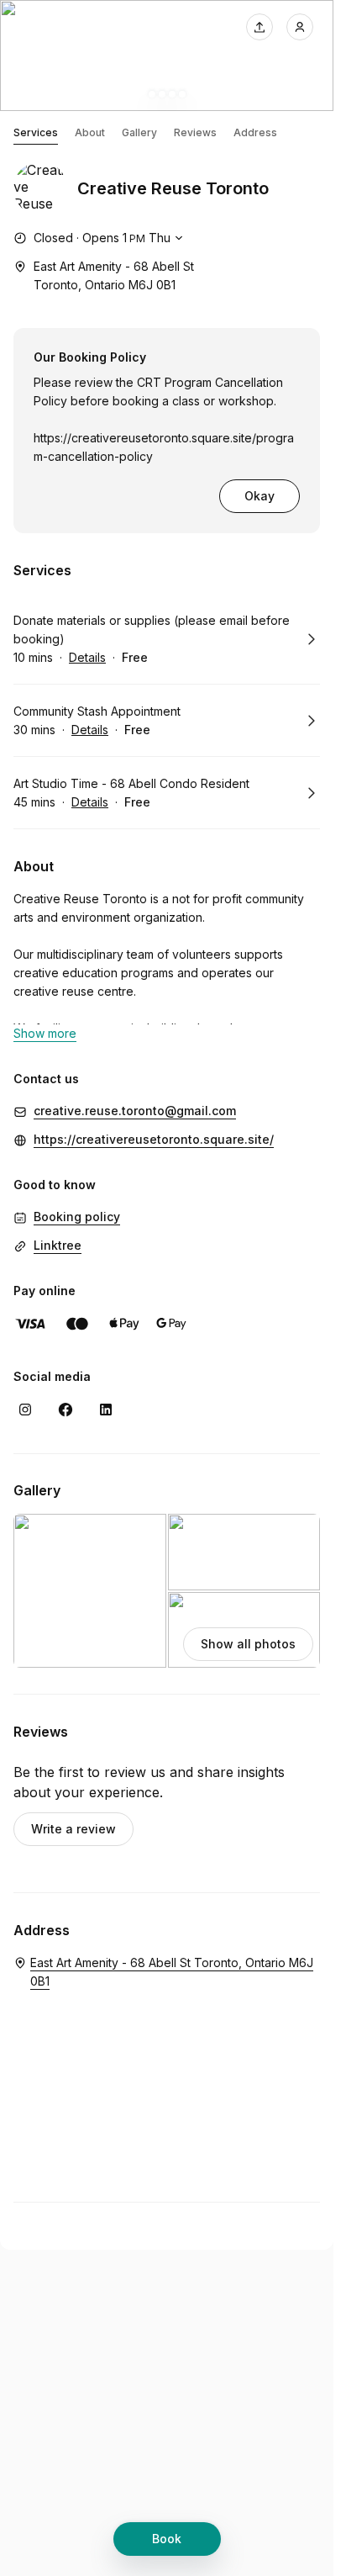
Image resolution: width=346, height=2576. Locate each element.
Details (87, 657)
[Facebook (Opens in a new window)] (66, 1410)
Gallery (139, 132)
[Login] (300, 27)
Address (255, 132)
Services (36, 132)
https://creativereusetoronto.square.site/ (154, 1139)
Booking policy (77, 1217)
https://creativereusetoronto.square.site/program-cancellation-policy (164, 447)
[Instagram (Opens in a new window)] (25, 1410)
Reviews (195, 132)
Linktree (58, 1245)
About (90, 132)
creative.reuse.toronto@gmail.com (135, 1111)
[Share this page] (259, 27)
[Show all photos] (167, 56)
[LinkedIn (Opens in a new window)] (106, 1410)
